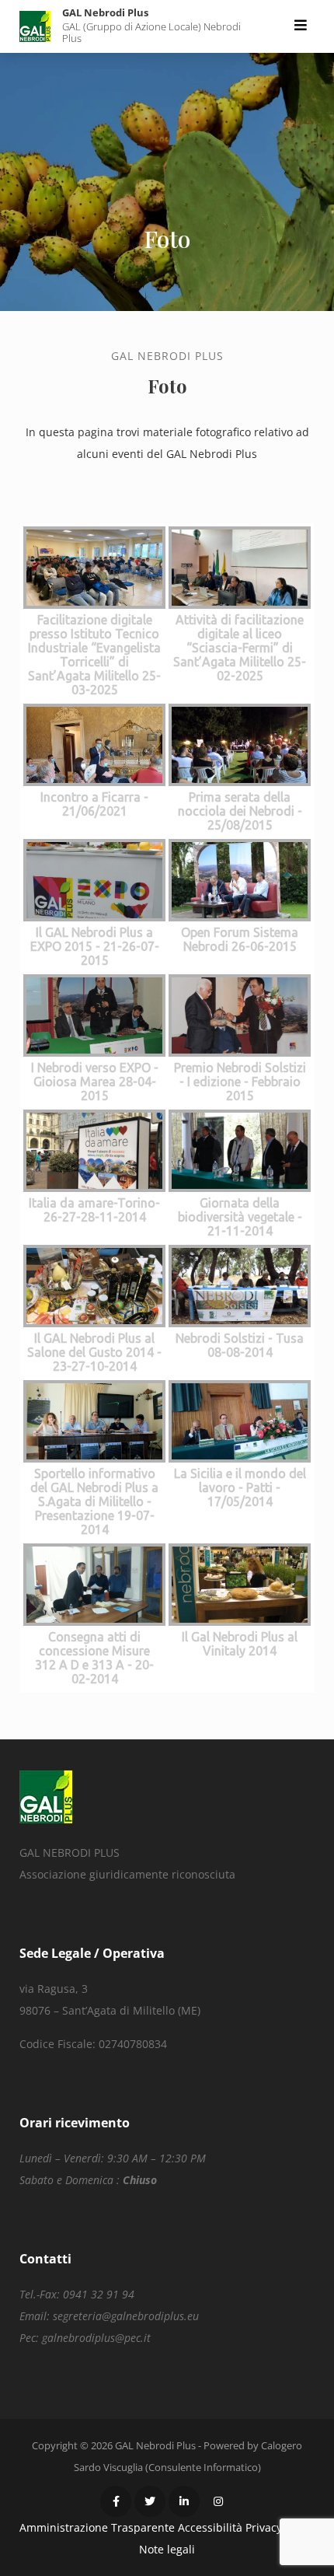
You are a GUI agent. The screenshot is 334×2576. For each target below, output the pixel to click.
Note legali (167, 2549)
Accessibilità (210, 2527)
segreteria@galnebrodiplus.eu (126, 2316)
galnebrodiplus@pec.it (96, 2338)
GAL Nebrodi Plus (105, 12)
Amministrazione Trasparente (97, 2527)
